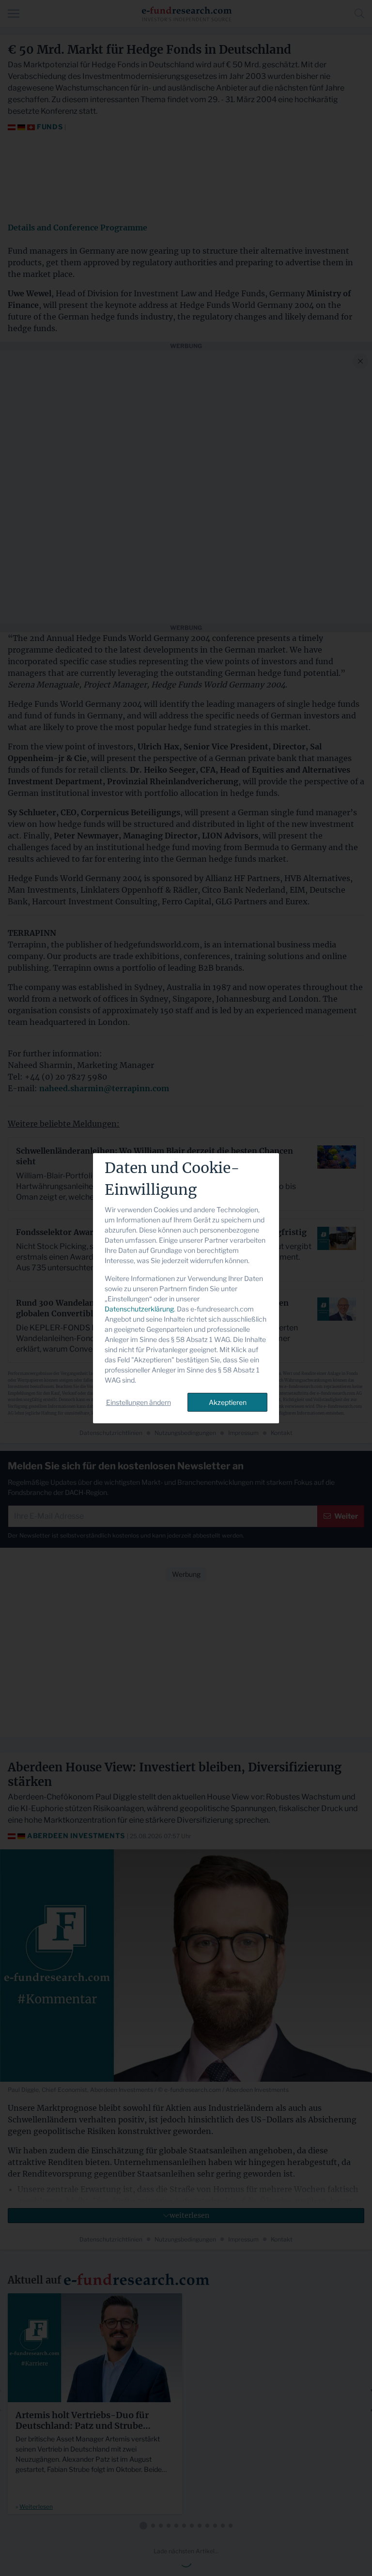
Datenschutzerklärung (139, 1309)
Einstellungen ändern (139, 1402)
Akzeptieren (228, 1402)
